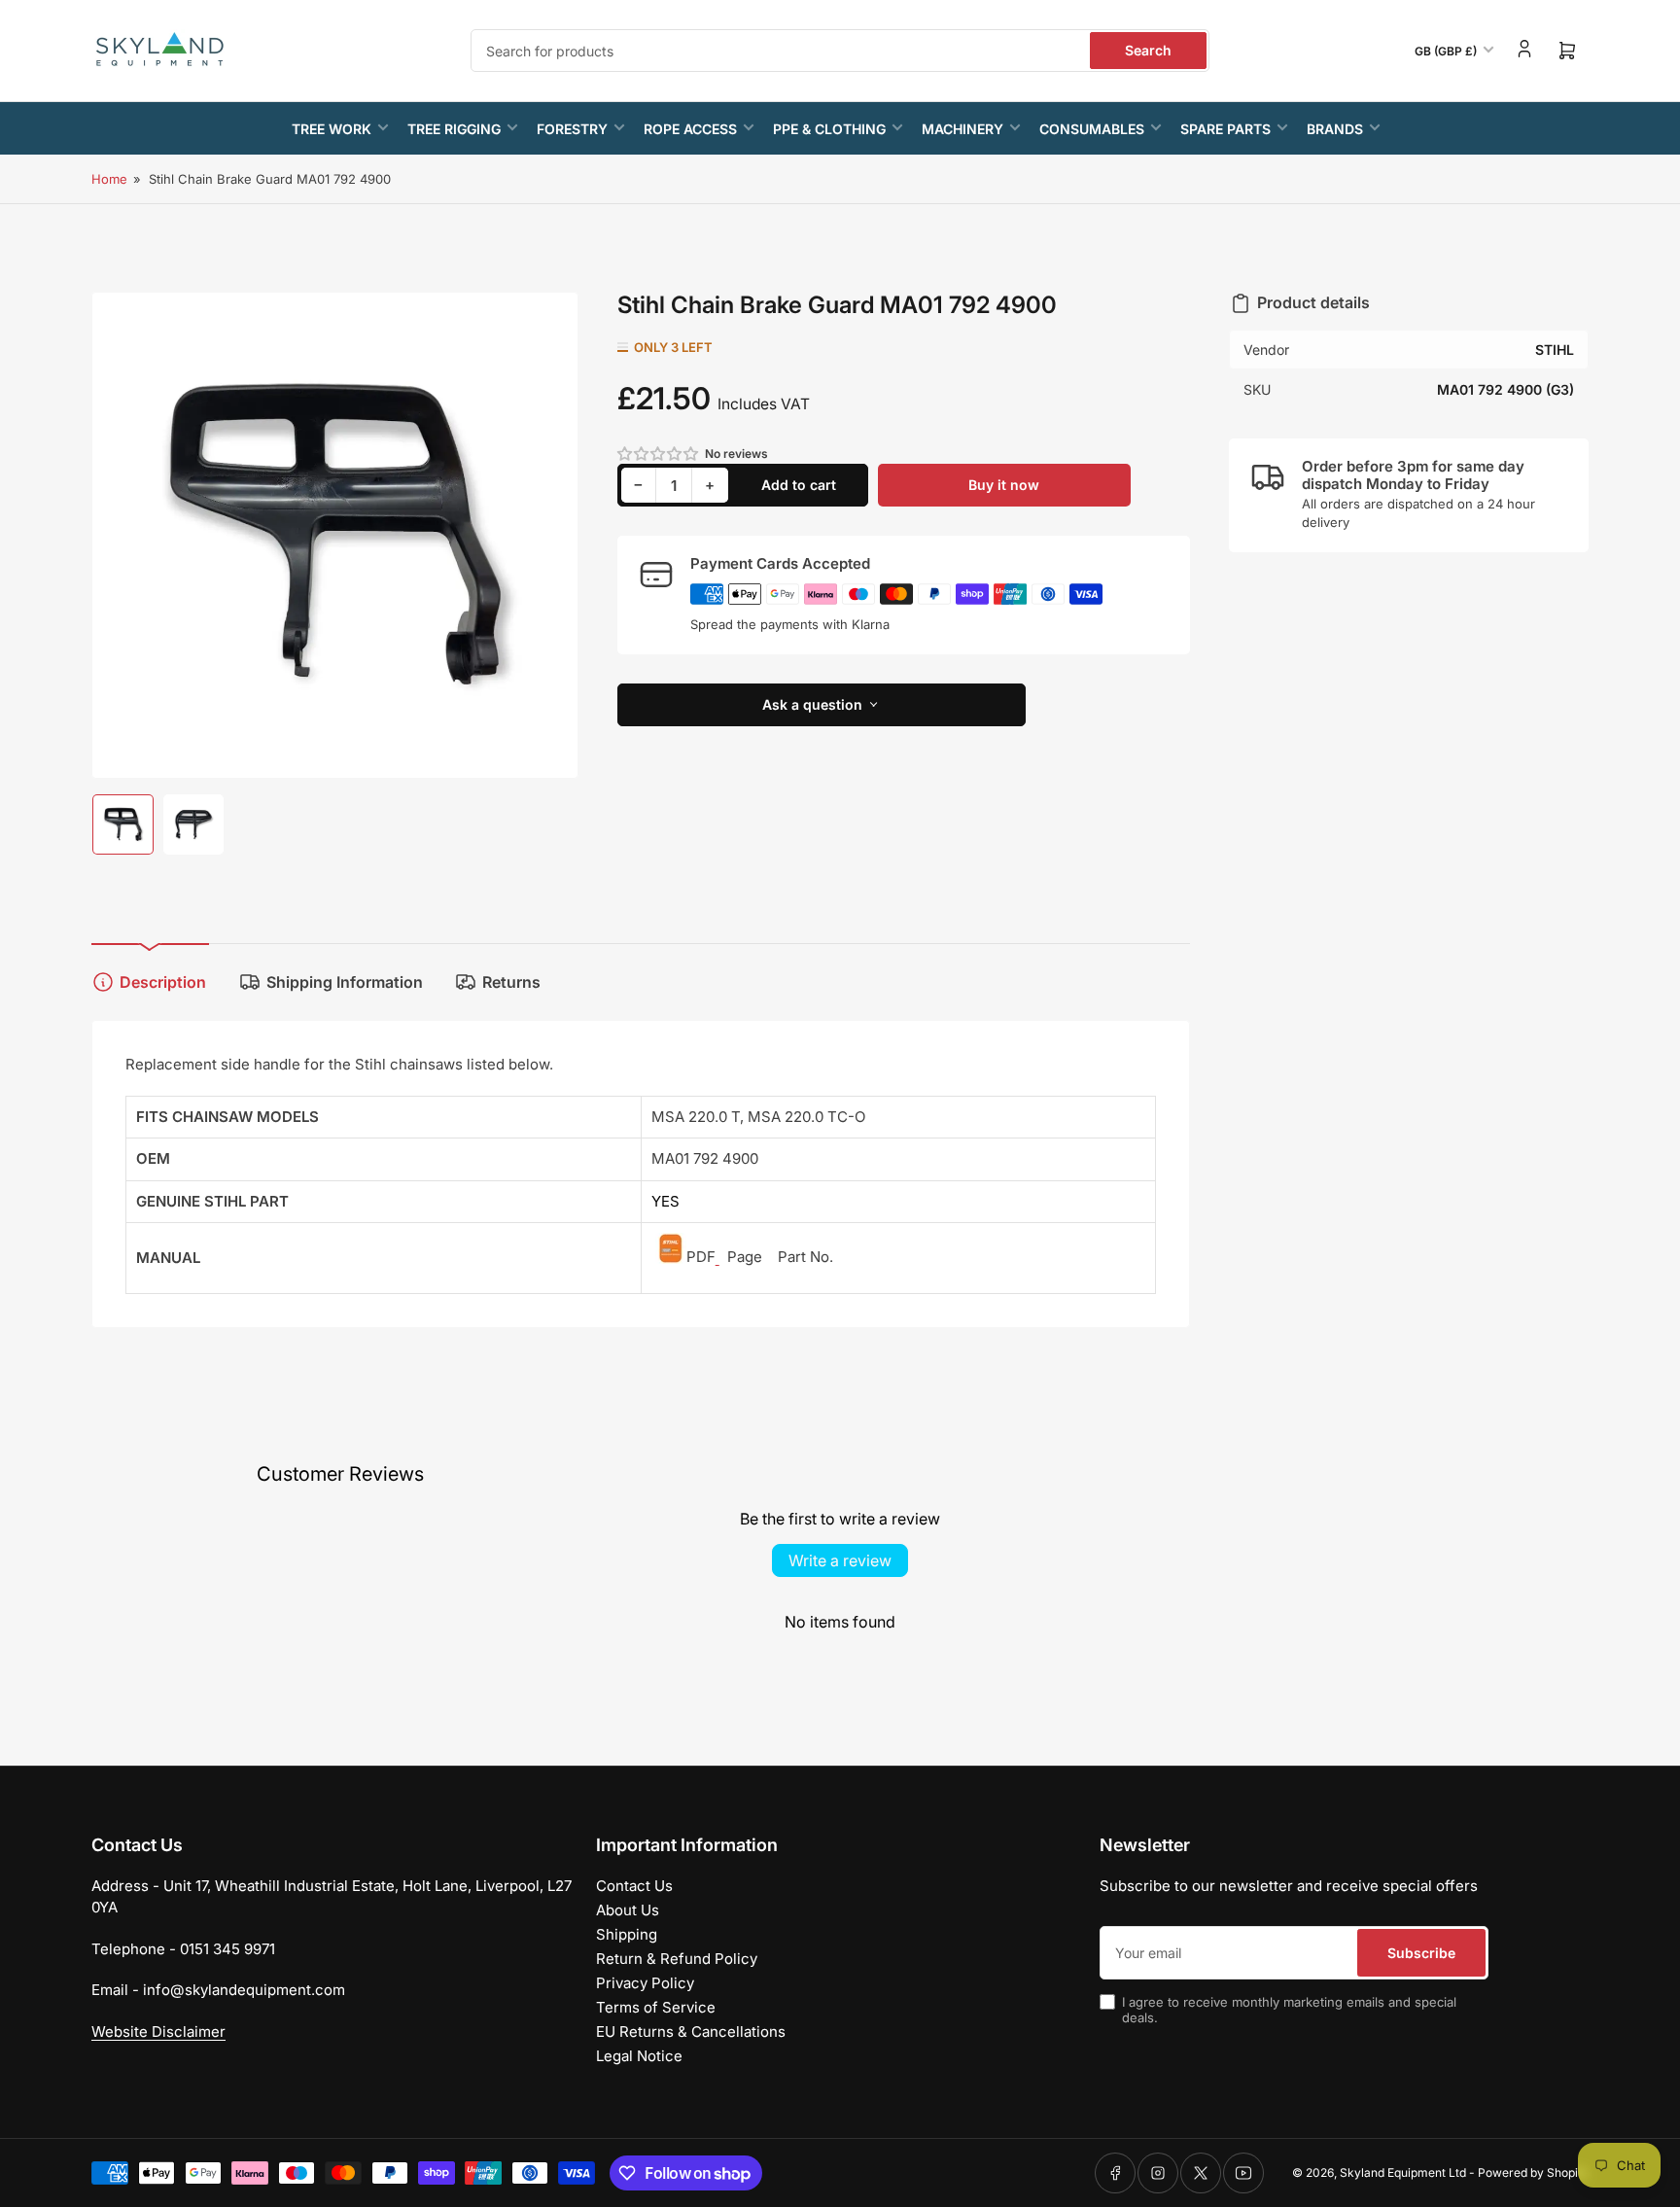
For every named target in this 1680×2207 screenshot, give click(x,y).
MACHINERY (962, 129)
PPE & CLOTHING (829, 129)
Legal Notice (639, 2056)
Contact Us (634, 1886)
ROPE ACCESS (690, 129)
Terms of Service (656, 2007)
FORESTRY (572, 129)
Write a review (840, 1560)
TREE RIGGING (454, 129)
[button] (659, 454)
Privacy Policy (645, 1983)
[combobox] (840, 51)
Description (163, 982)
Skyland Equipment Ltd (1403, 2172)
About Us (628, 1910)
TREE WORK (332, 129)
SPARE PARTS (1225, 129)
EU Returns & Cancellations (691, 2032)
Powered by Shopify (1533, 2172)
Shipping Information (345, 982)
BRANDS (1335, 129)
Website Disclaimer (158, 2032)
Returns (511, 982)
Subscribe (1421, 1953)
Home (109, 179)
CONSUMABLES (1092, 129)
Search (1148, 50)
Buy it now (1004, 485)
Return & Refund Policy (677, 1959)
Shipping (627, 1934)
